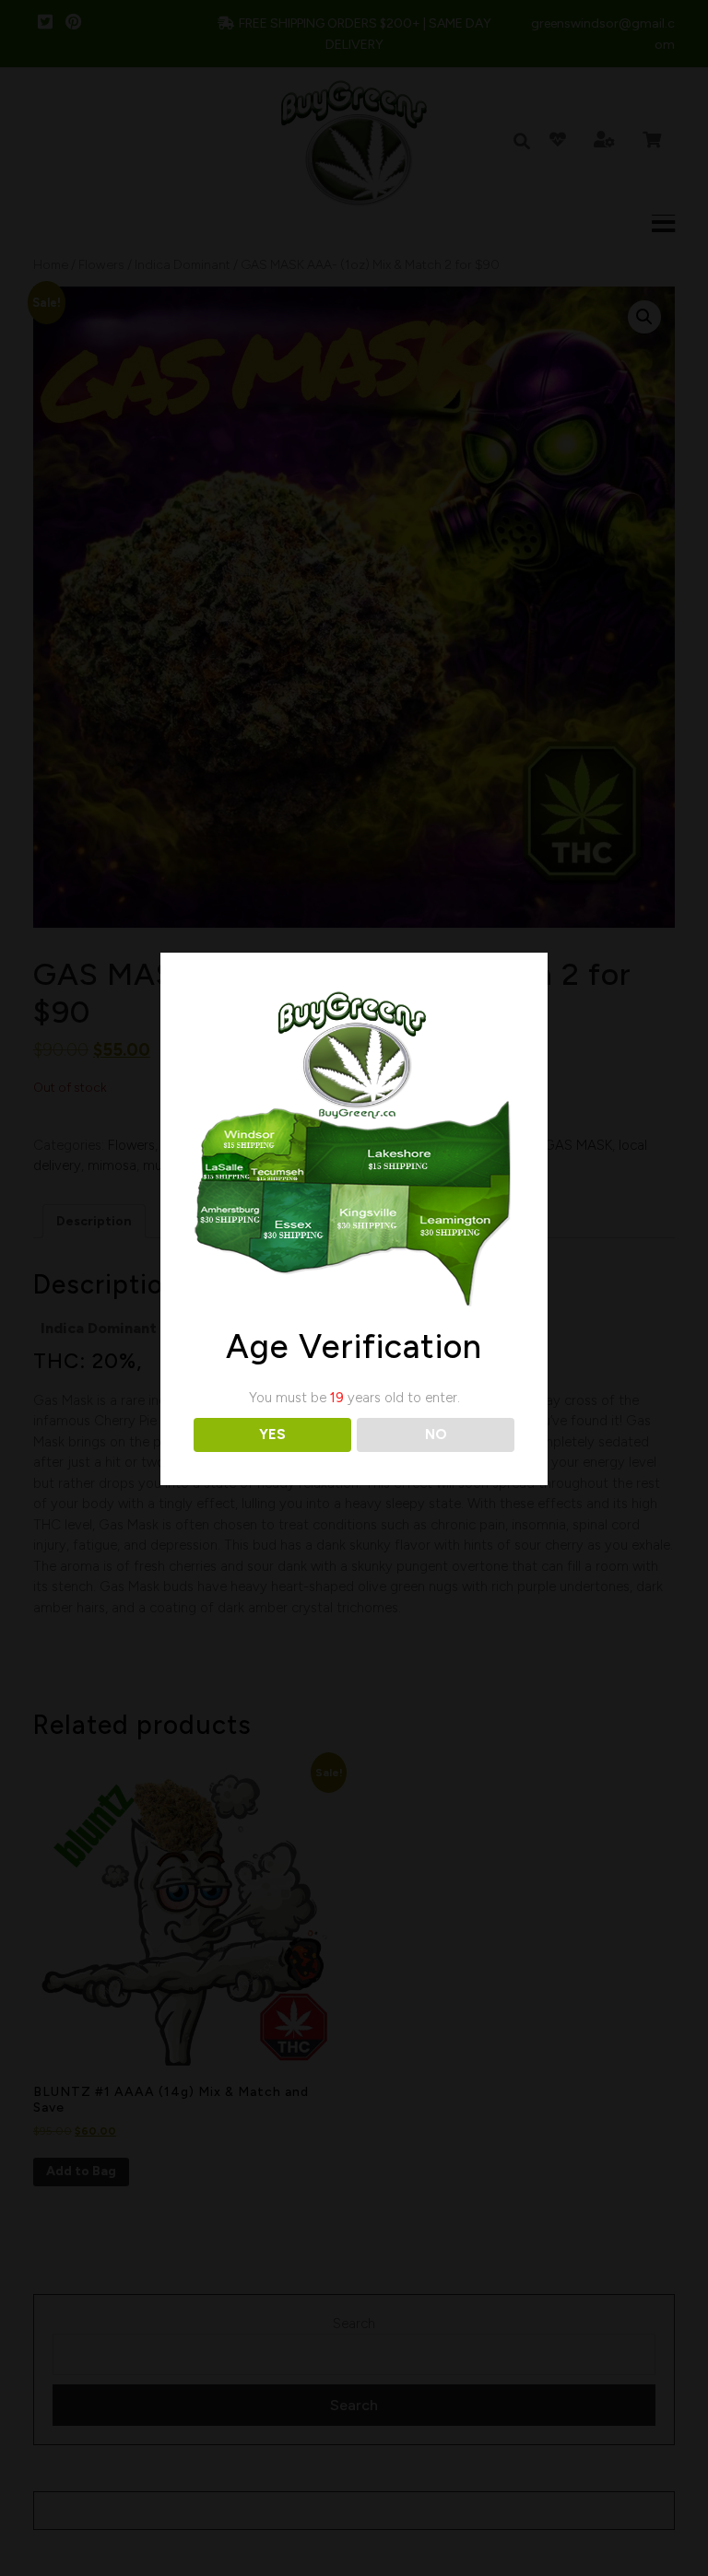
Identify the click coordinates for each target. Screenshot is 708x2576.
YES (272, 1434)
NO (436, 1434)
